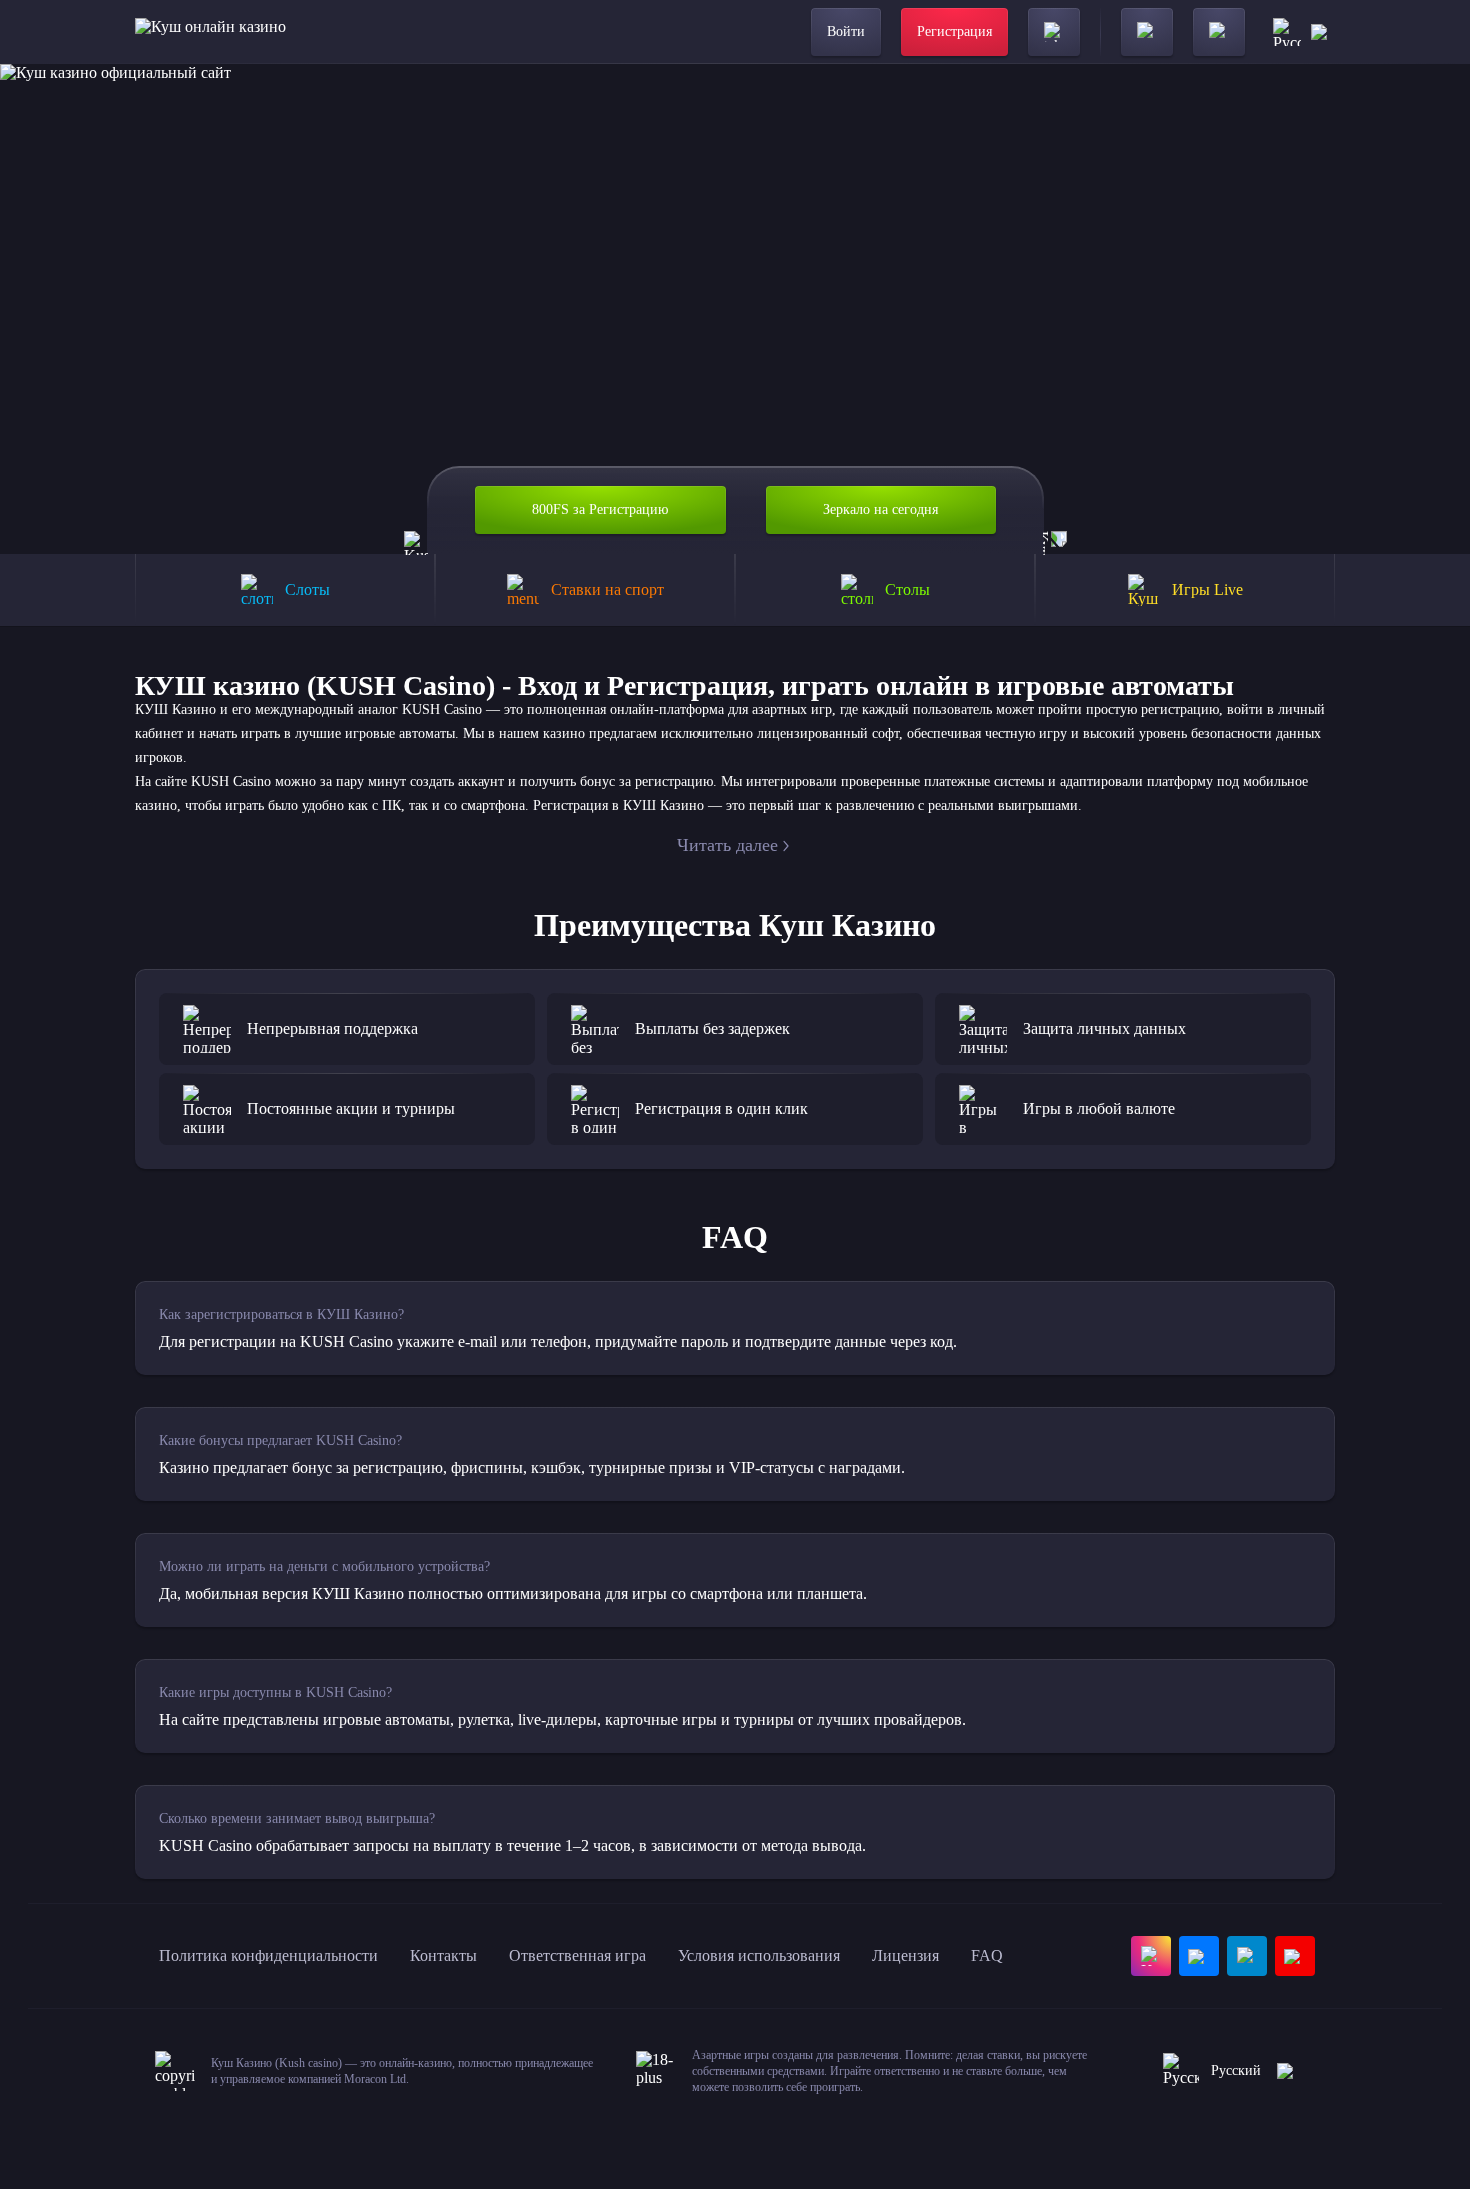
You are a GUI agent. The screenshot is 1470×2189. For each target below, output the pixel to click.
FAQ (987, 1955)
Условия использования (759, 1955)
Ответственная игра (577, 1955)
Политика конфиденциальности (268, 1955)
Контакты (443, 1955)
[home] (210, 32)
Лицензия (905, 1955)
